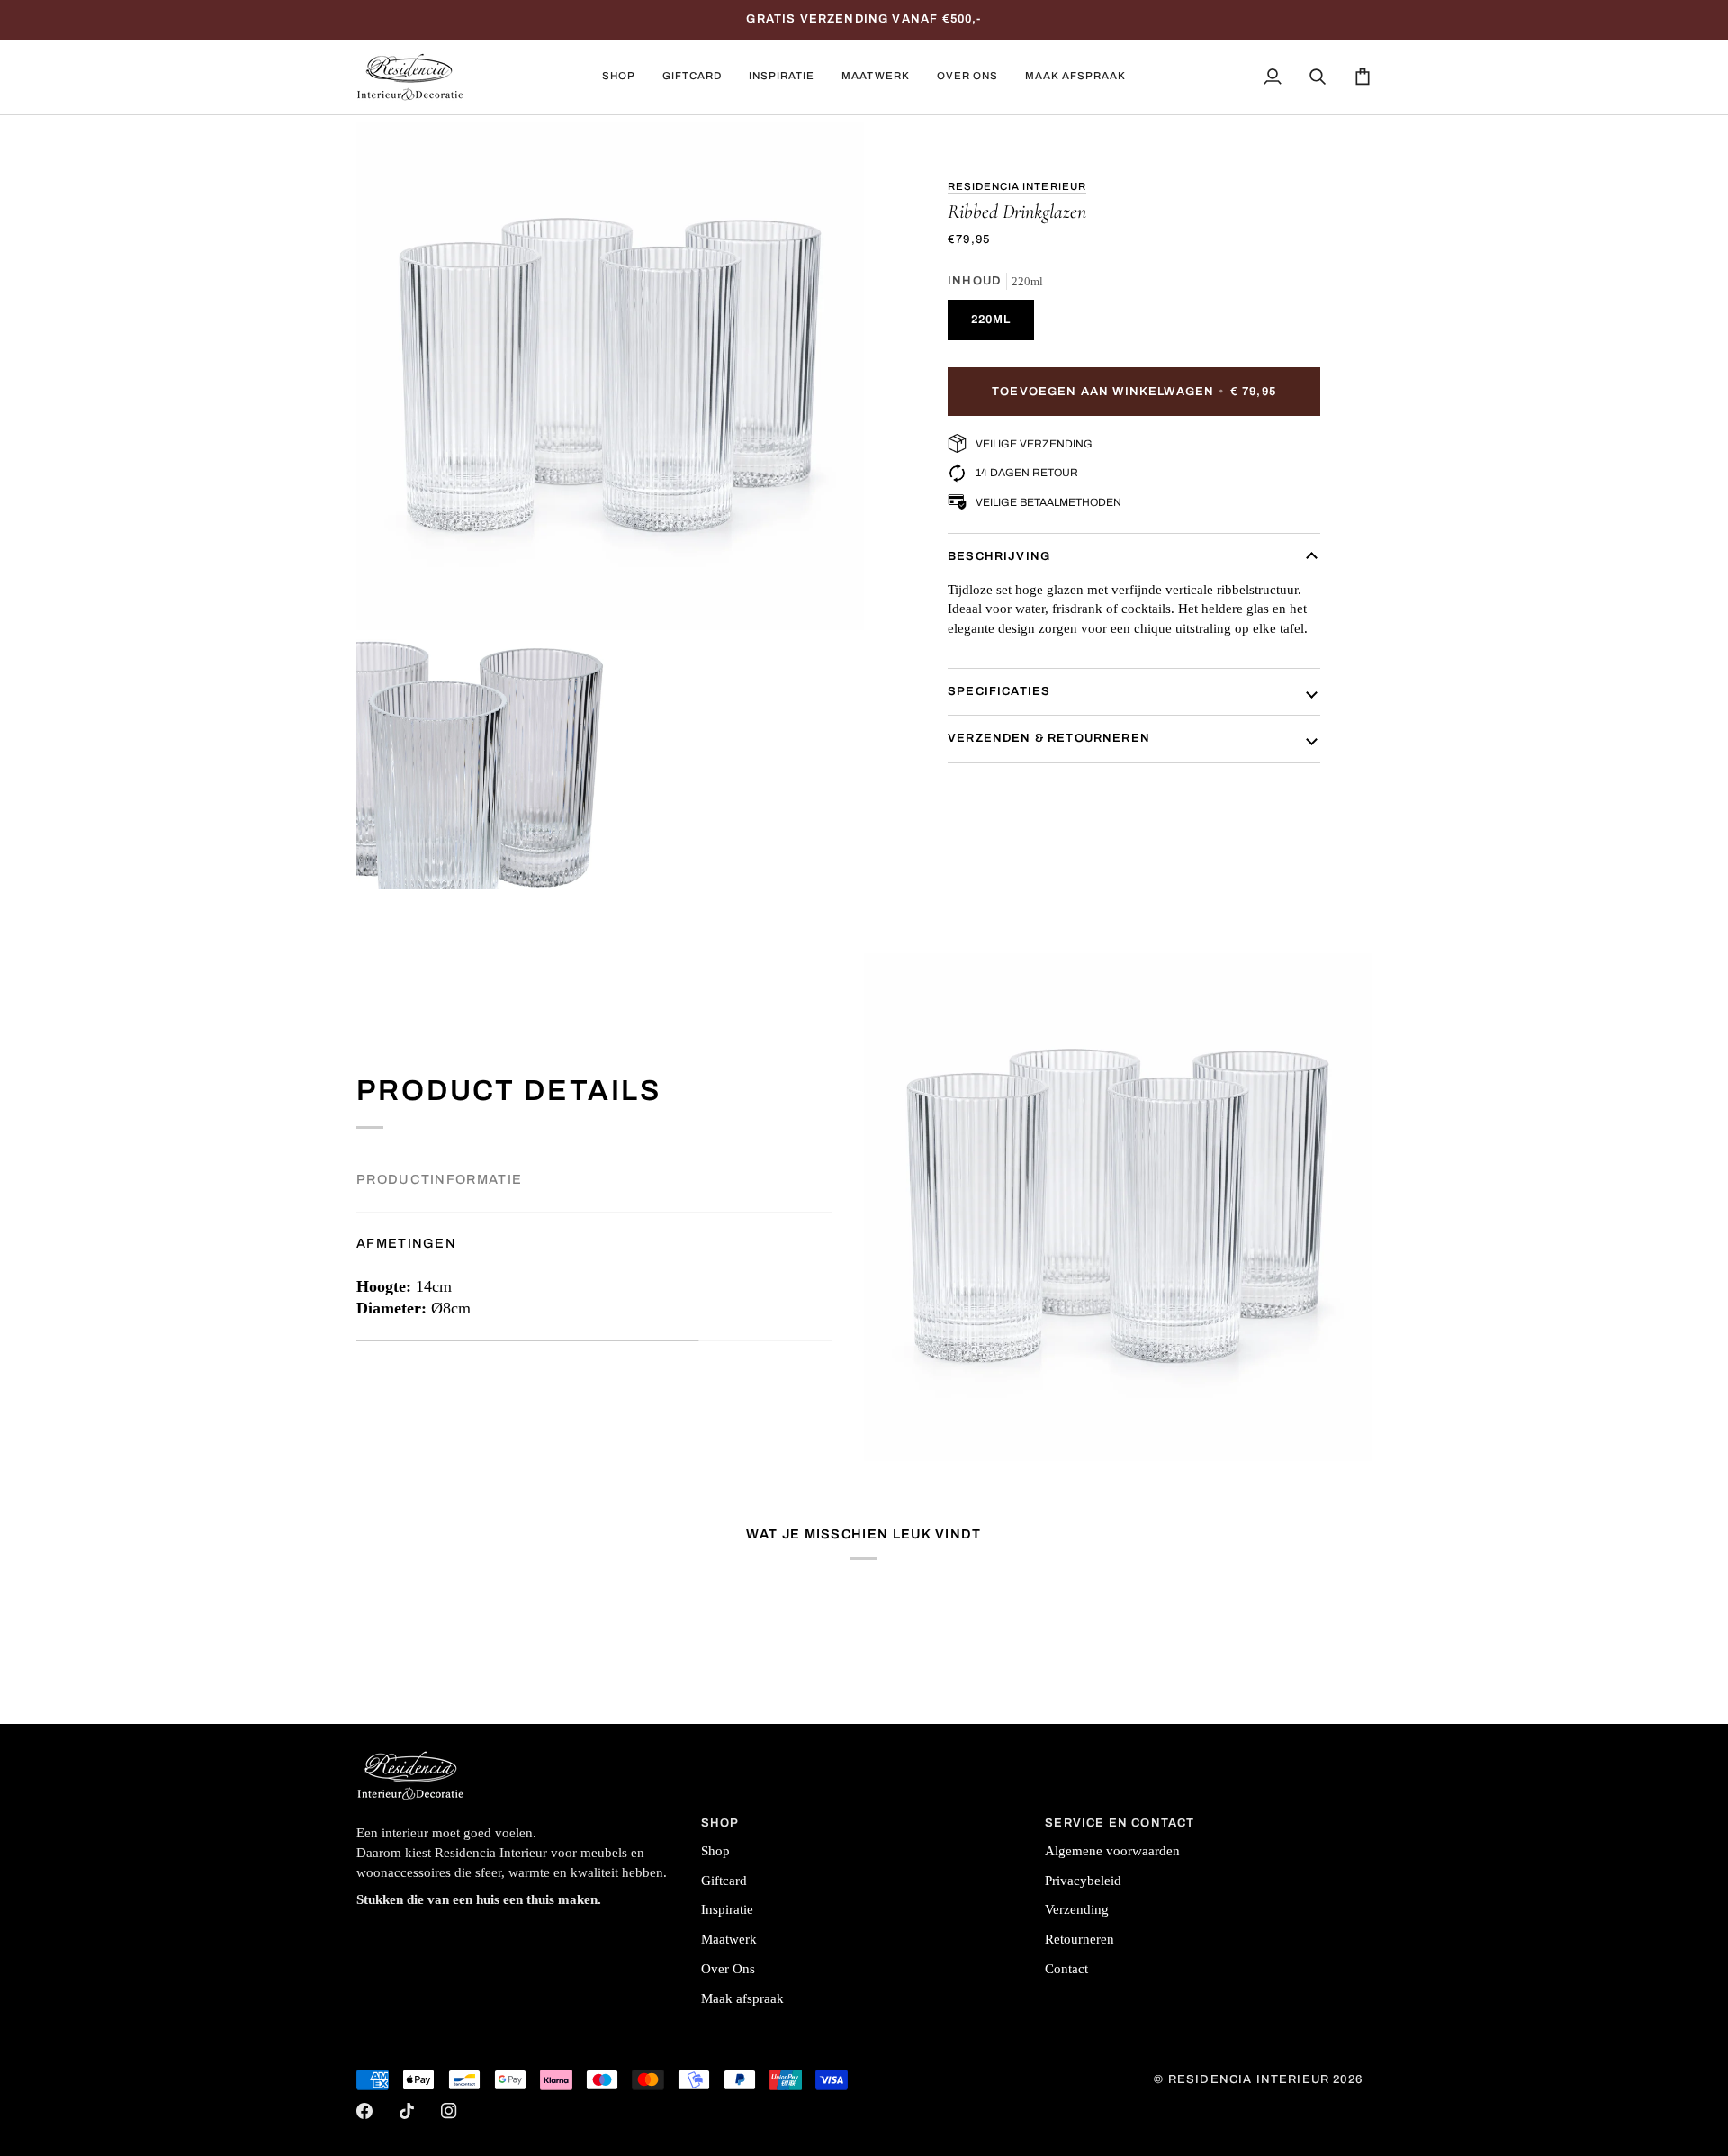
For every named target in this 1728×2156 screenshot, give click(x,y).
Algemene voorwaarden (1112, 1851)
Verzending (1077, 1909)
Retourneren (1080, 1939)
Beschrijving (999, 556)
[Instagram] (449, 2111)
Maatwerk (729, 1939)
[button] (619, 77)
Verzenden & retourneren (1049, 738)
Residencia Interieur (1017, 186)
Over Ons (728, 1969)
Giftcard (724, 1881)
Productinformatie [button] (439, 1179)
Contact (1066, 1969)
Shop (715, 1851)
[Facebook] (364, 2111)
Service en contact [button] (1120, 1823)
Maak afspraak (742, 1998)
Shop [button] (720, 1823)
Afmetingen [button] (406, 1243)
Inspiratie (727, 1909)
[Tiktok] (407, 2111)
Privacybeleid (1083, 1881)
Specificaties (999, 691)
